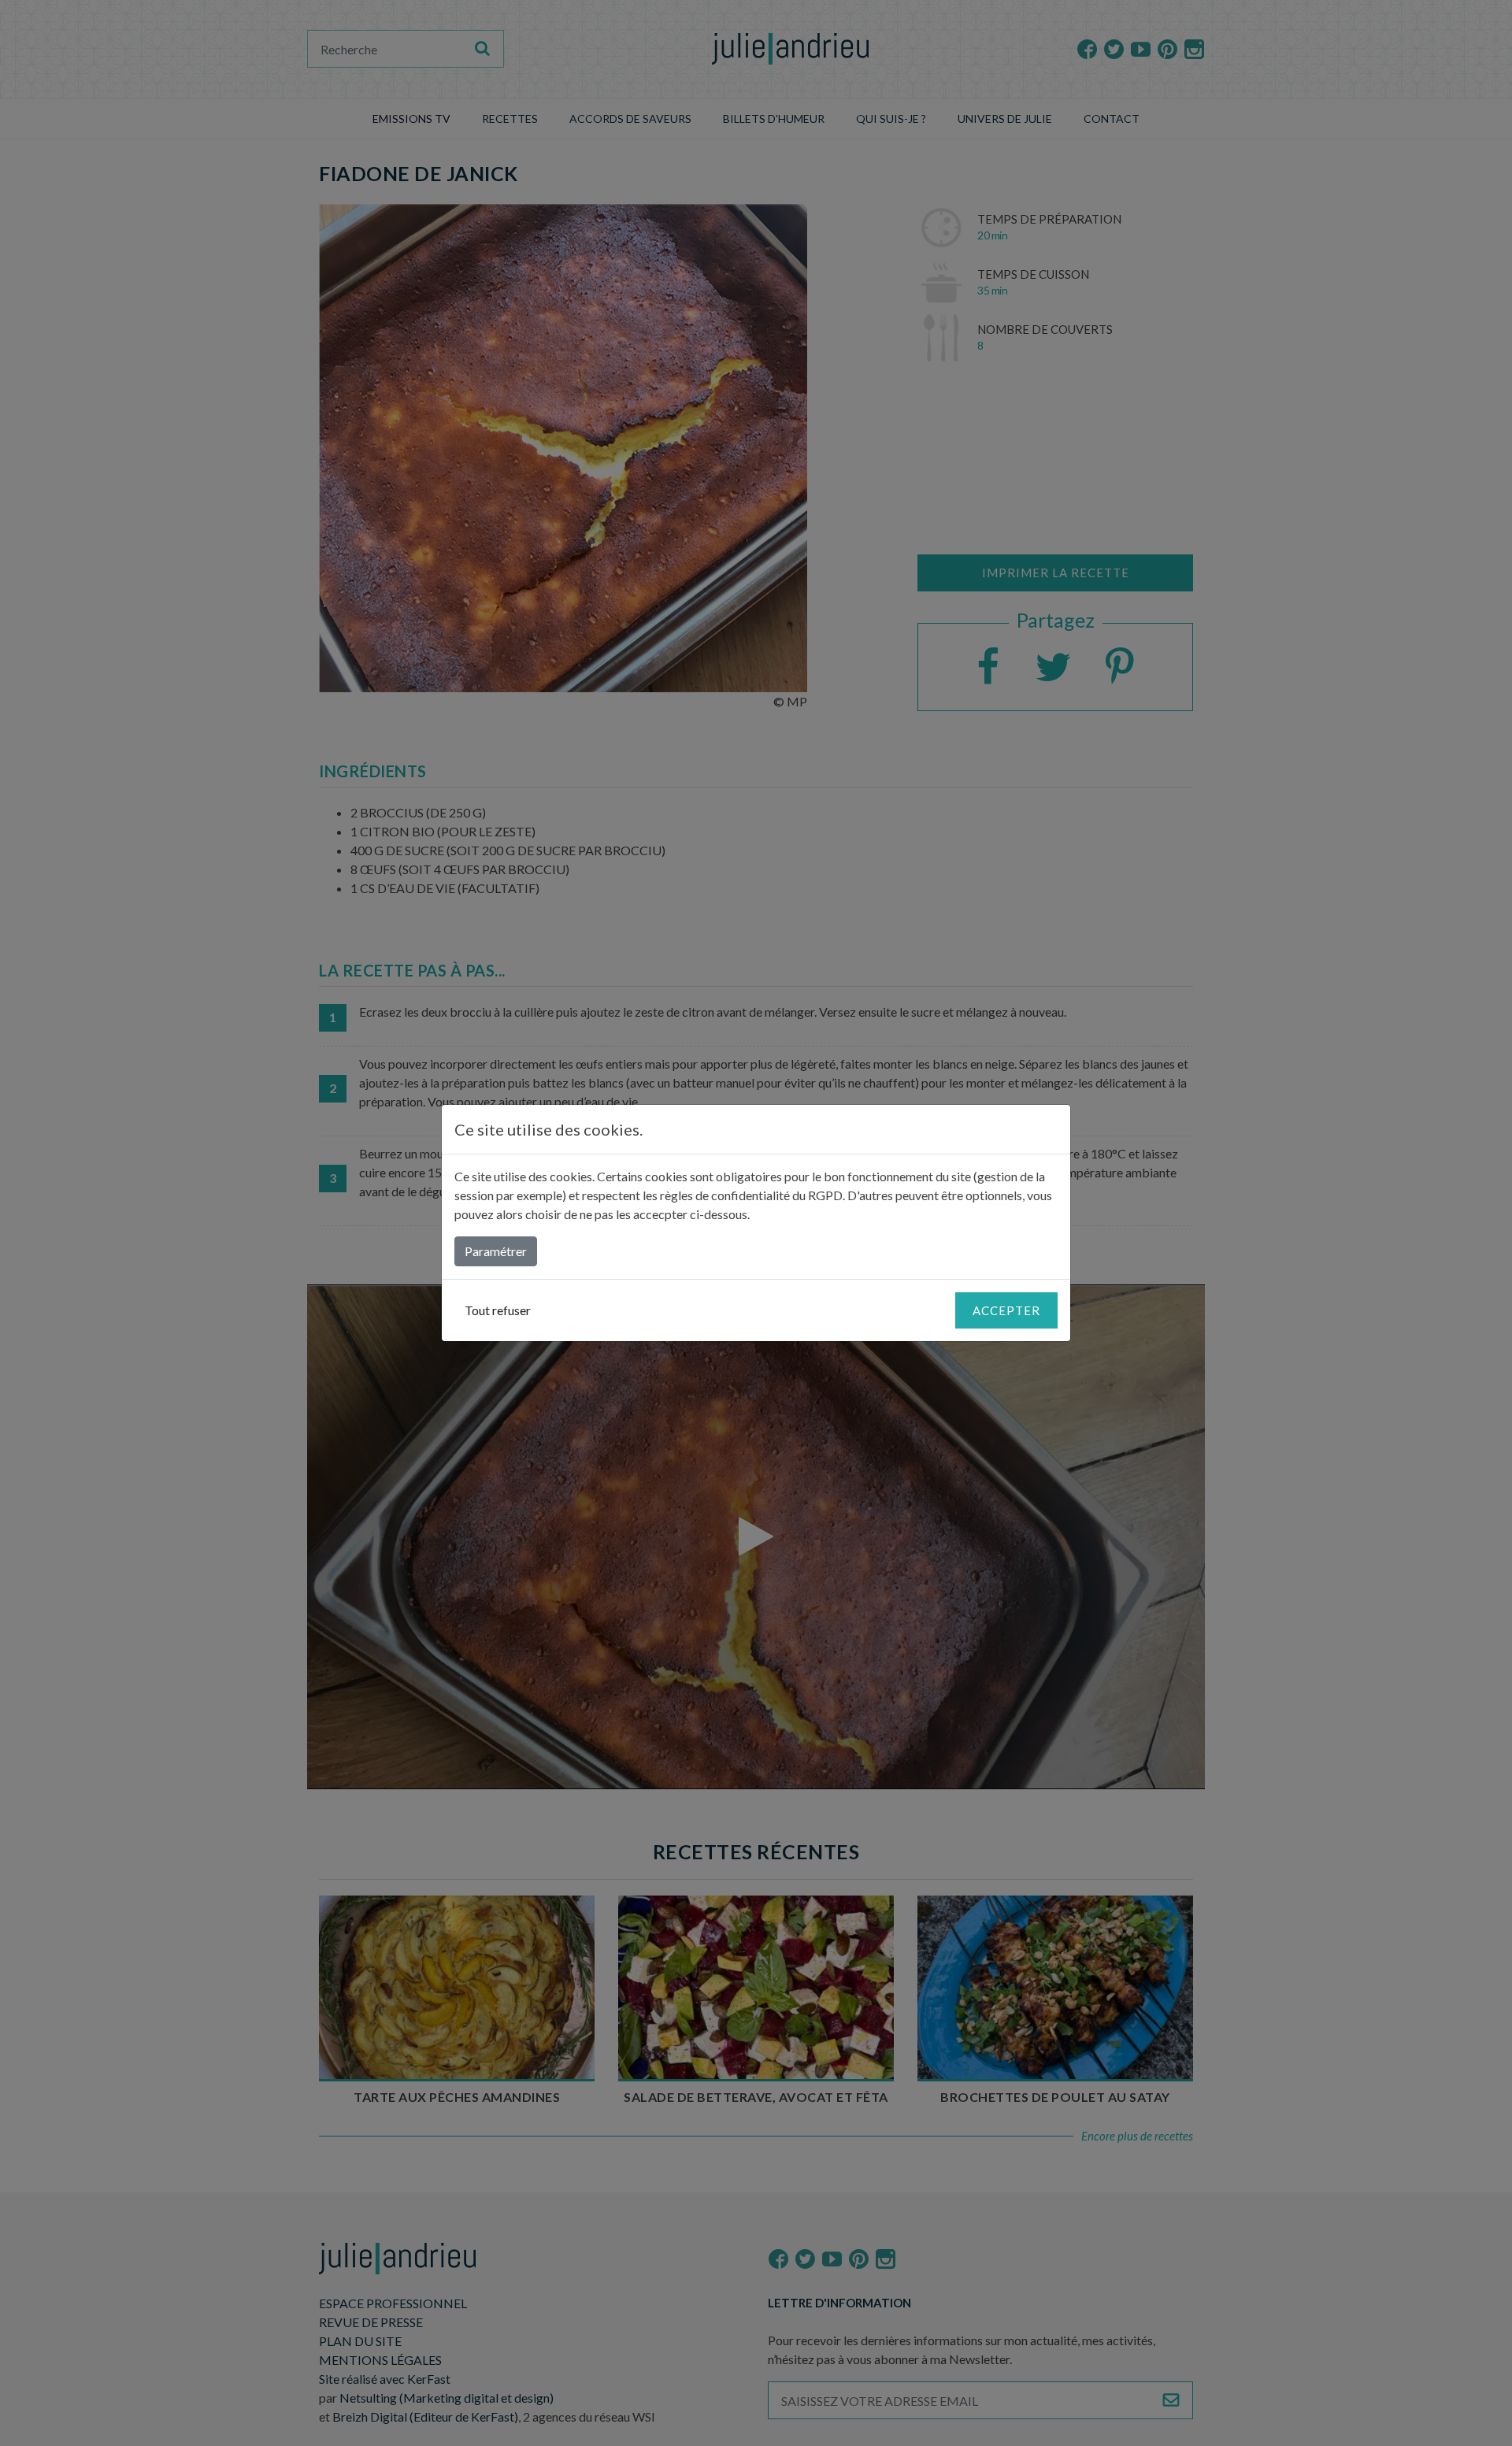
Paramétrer (496, 1251)
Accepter (1006, 1310)
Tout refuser (498, 1310)
